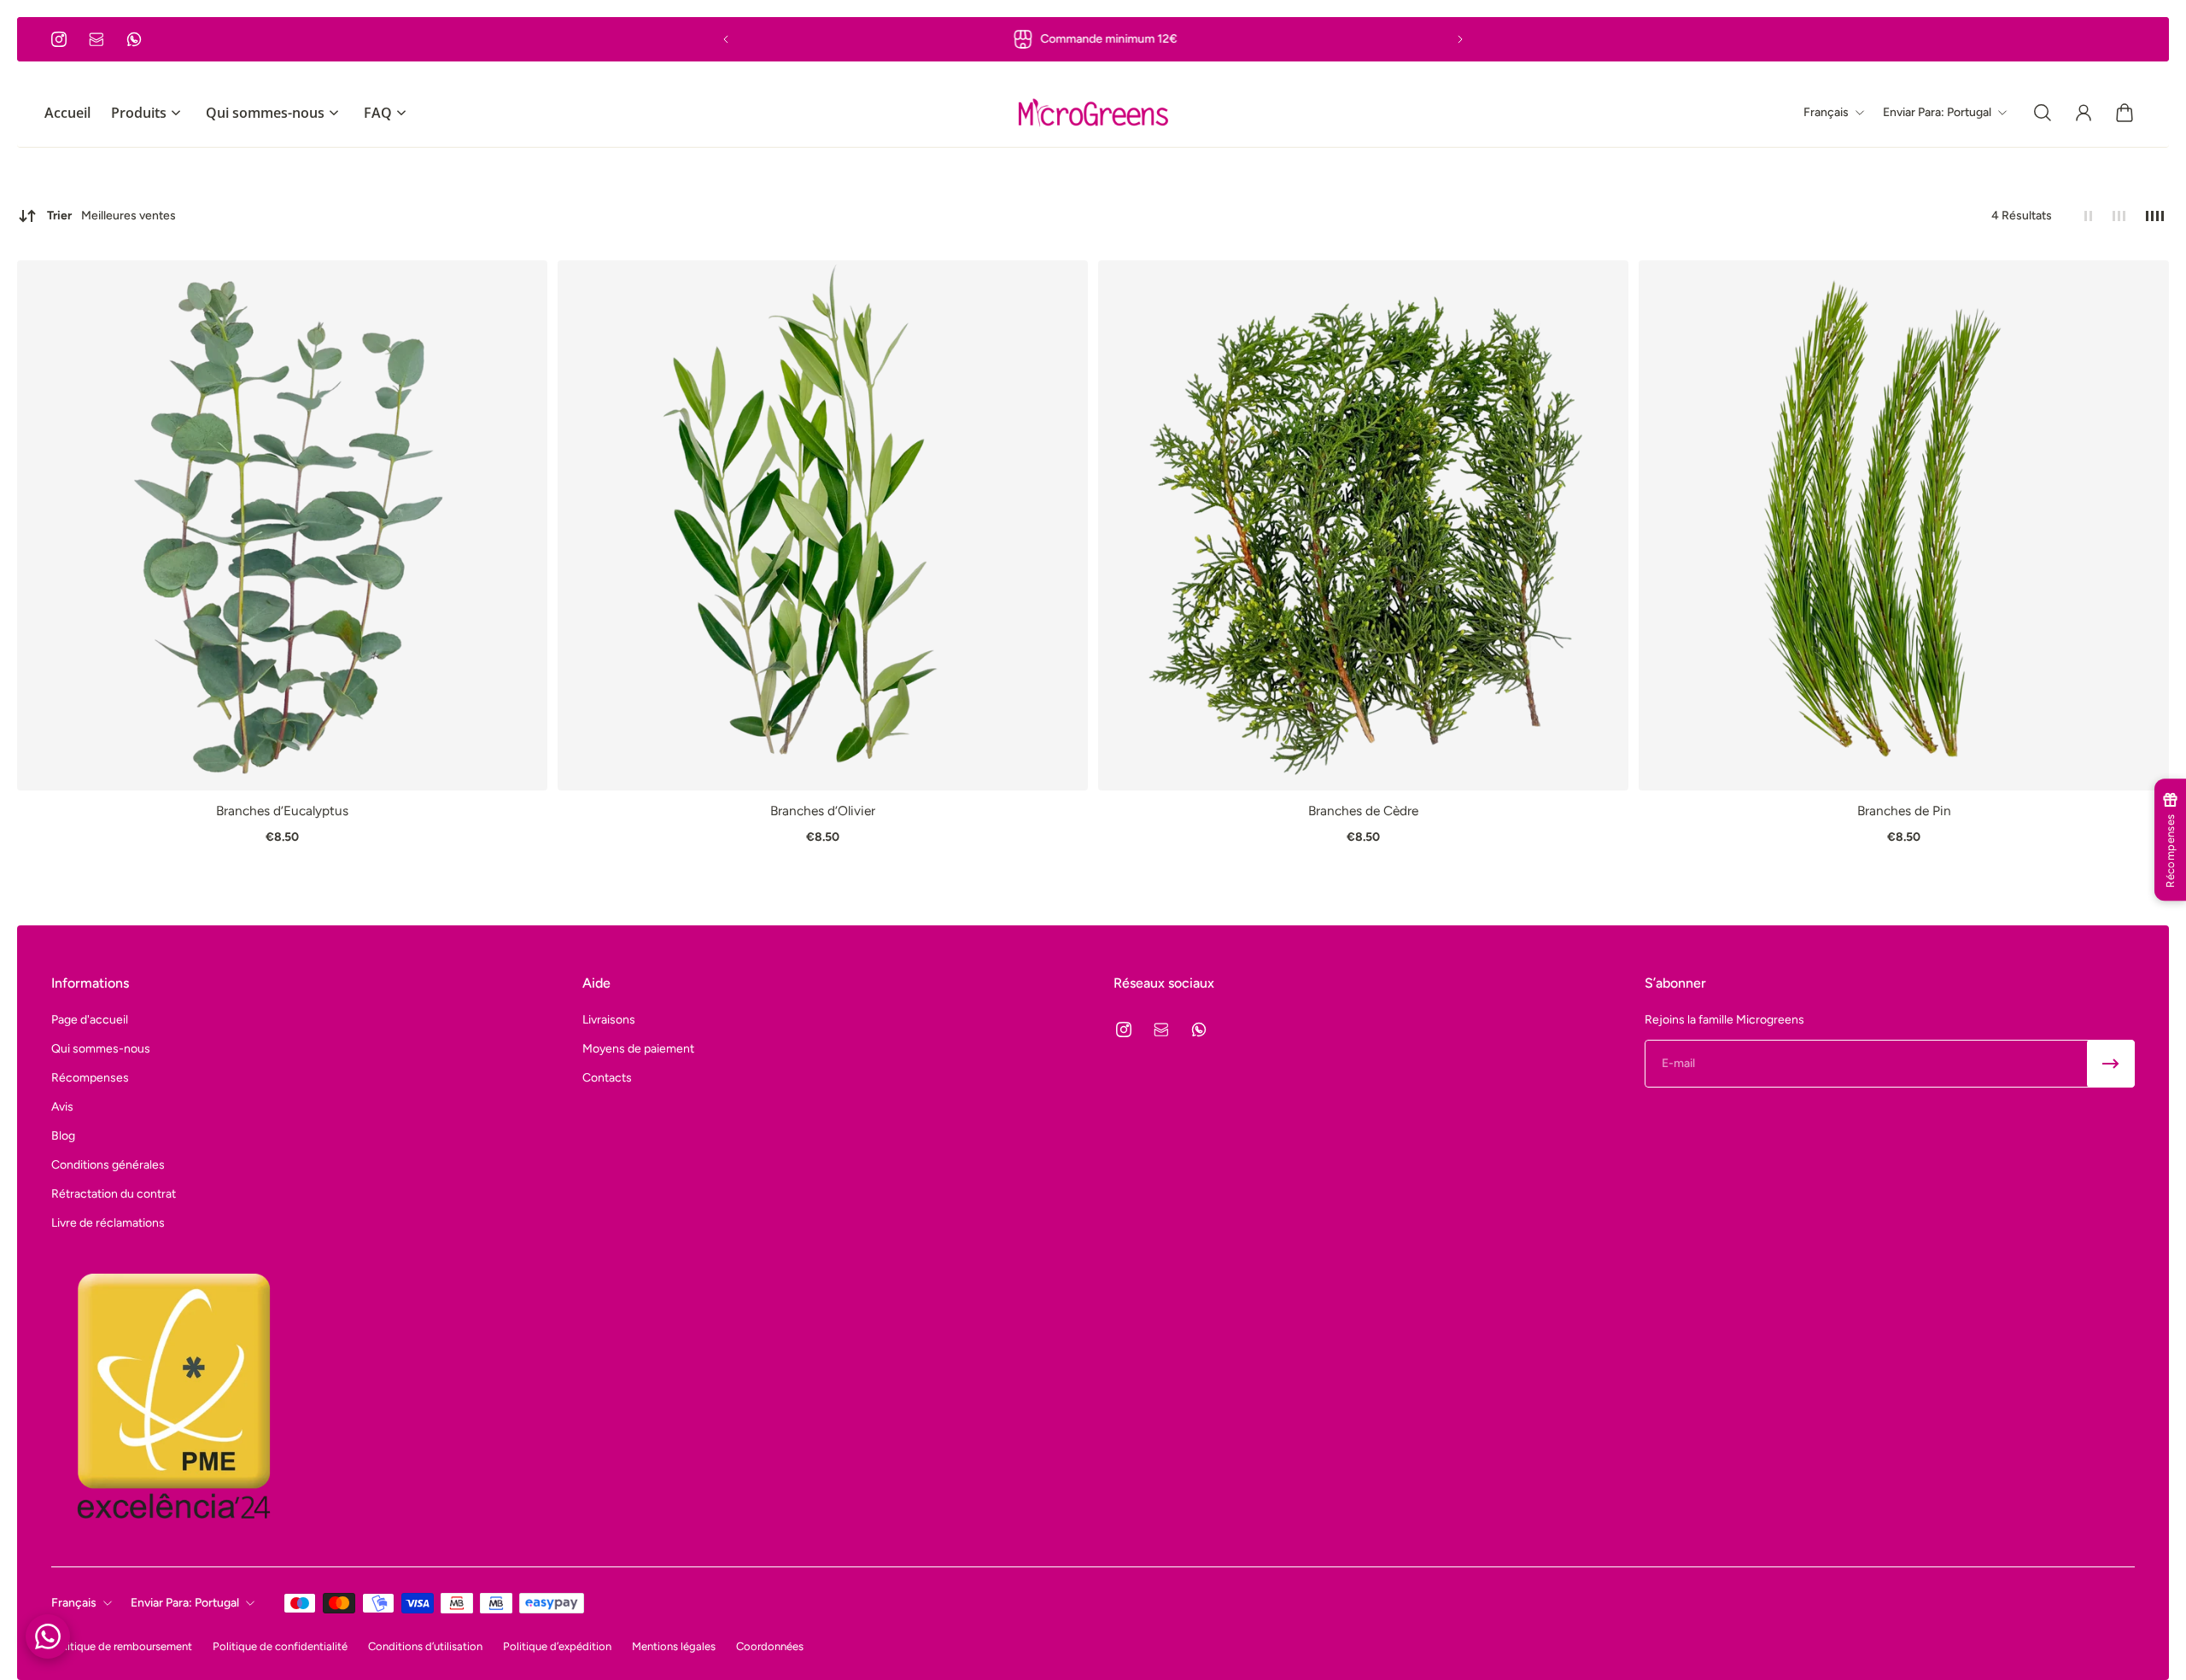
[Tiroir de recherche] (2043, 113)
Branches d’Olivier (823, 811)
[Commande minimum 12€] (1093, 39)
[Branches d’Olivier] (823, 525)
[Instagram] (59, 39)
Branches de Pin (1904, 811)
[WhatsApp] (134, 39)
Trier (111, 216)
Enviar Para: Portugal (185, 1603)
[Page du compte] (2084, 113)
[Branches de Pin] (1904, 525)
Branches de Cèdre (1363, 811)
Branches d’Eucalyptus (282, 811)
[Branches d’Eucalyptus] (282, 525)
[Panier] (2125, 113)
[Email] (96, 39)
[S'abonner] (2111, 1064)
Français (74, 1603)
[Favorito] (526, 282)
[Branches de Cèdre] (1363, 525)
